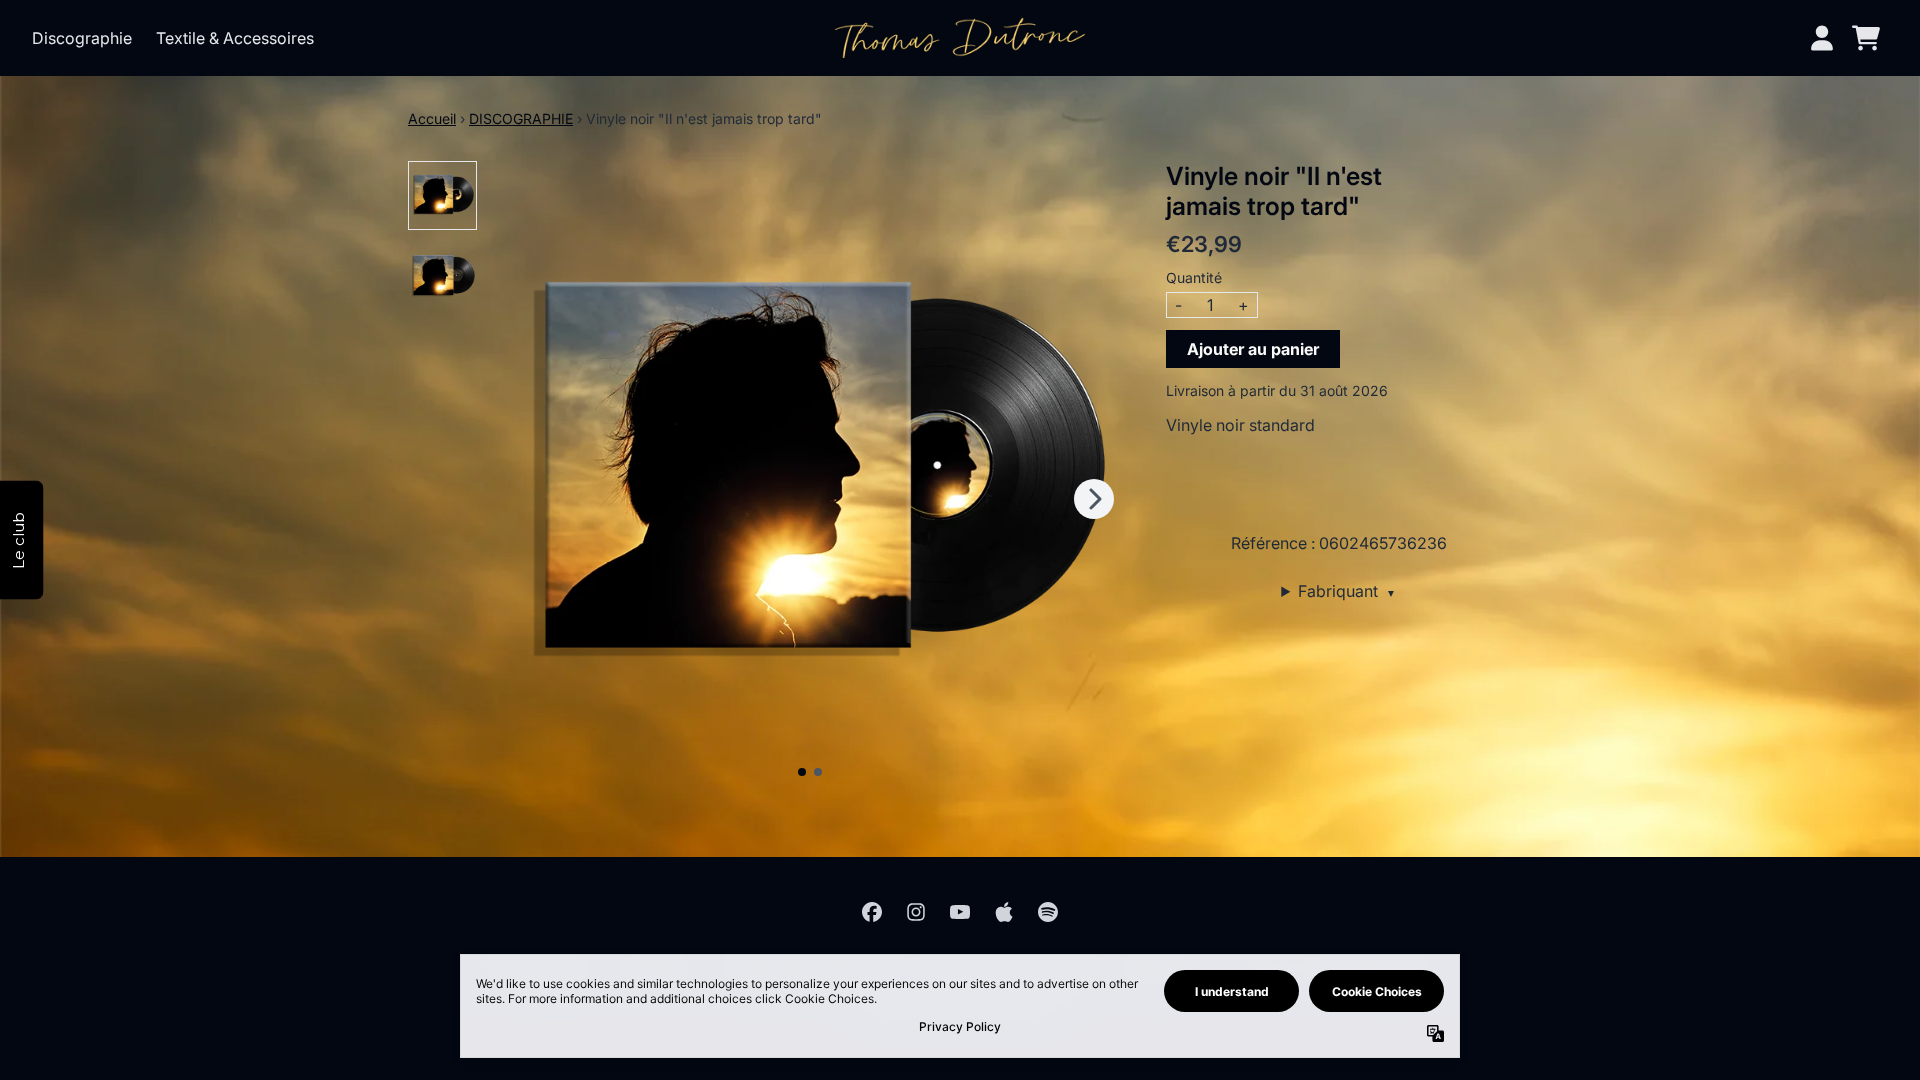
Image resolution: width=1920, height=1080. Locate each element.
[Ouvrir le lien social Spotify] (1048, 912)
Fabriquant (1347, 591)
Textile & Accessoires (235, 38)
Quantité (1194, 277)
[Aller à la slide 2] (818, 772)
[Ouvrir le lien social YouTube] (960, 912)
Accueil (432, 118)
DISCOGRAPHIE (521, 118)
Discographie (82, 38)
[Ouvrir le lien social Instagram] (916, 912)
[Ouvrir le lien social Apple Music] (1004, 912)
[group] (442, 195)
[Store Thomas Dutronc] (960, 37)
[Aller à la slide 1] (802, 772)
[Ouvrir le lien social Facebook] (872, 912)
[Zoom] (810, 476)
